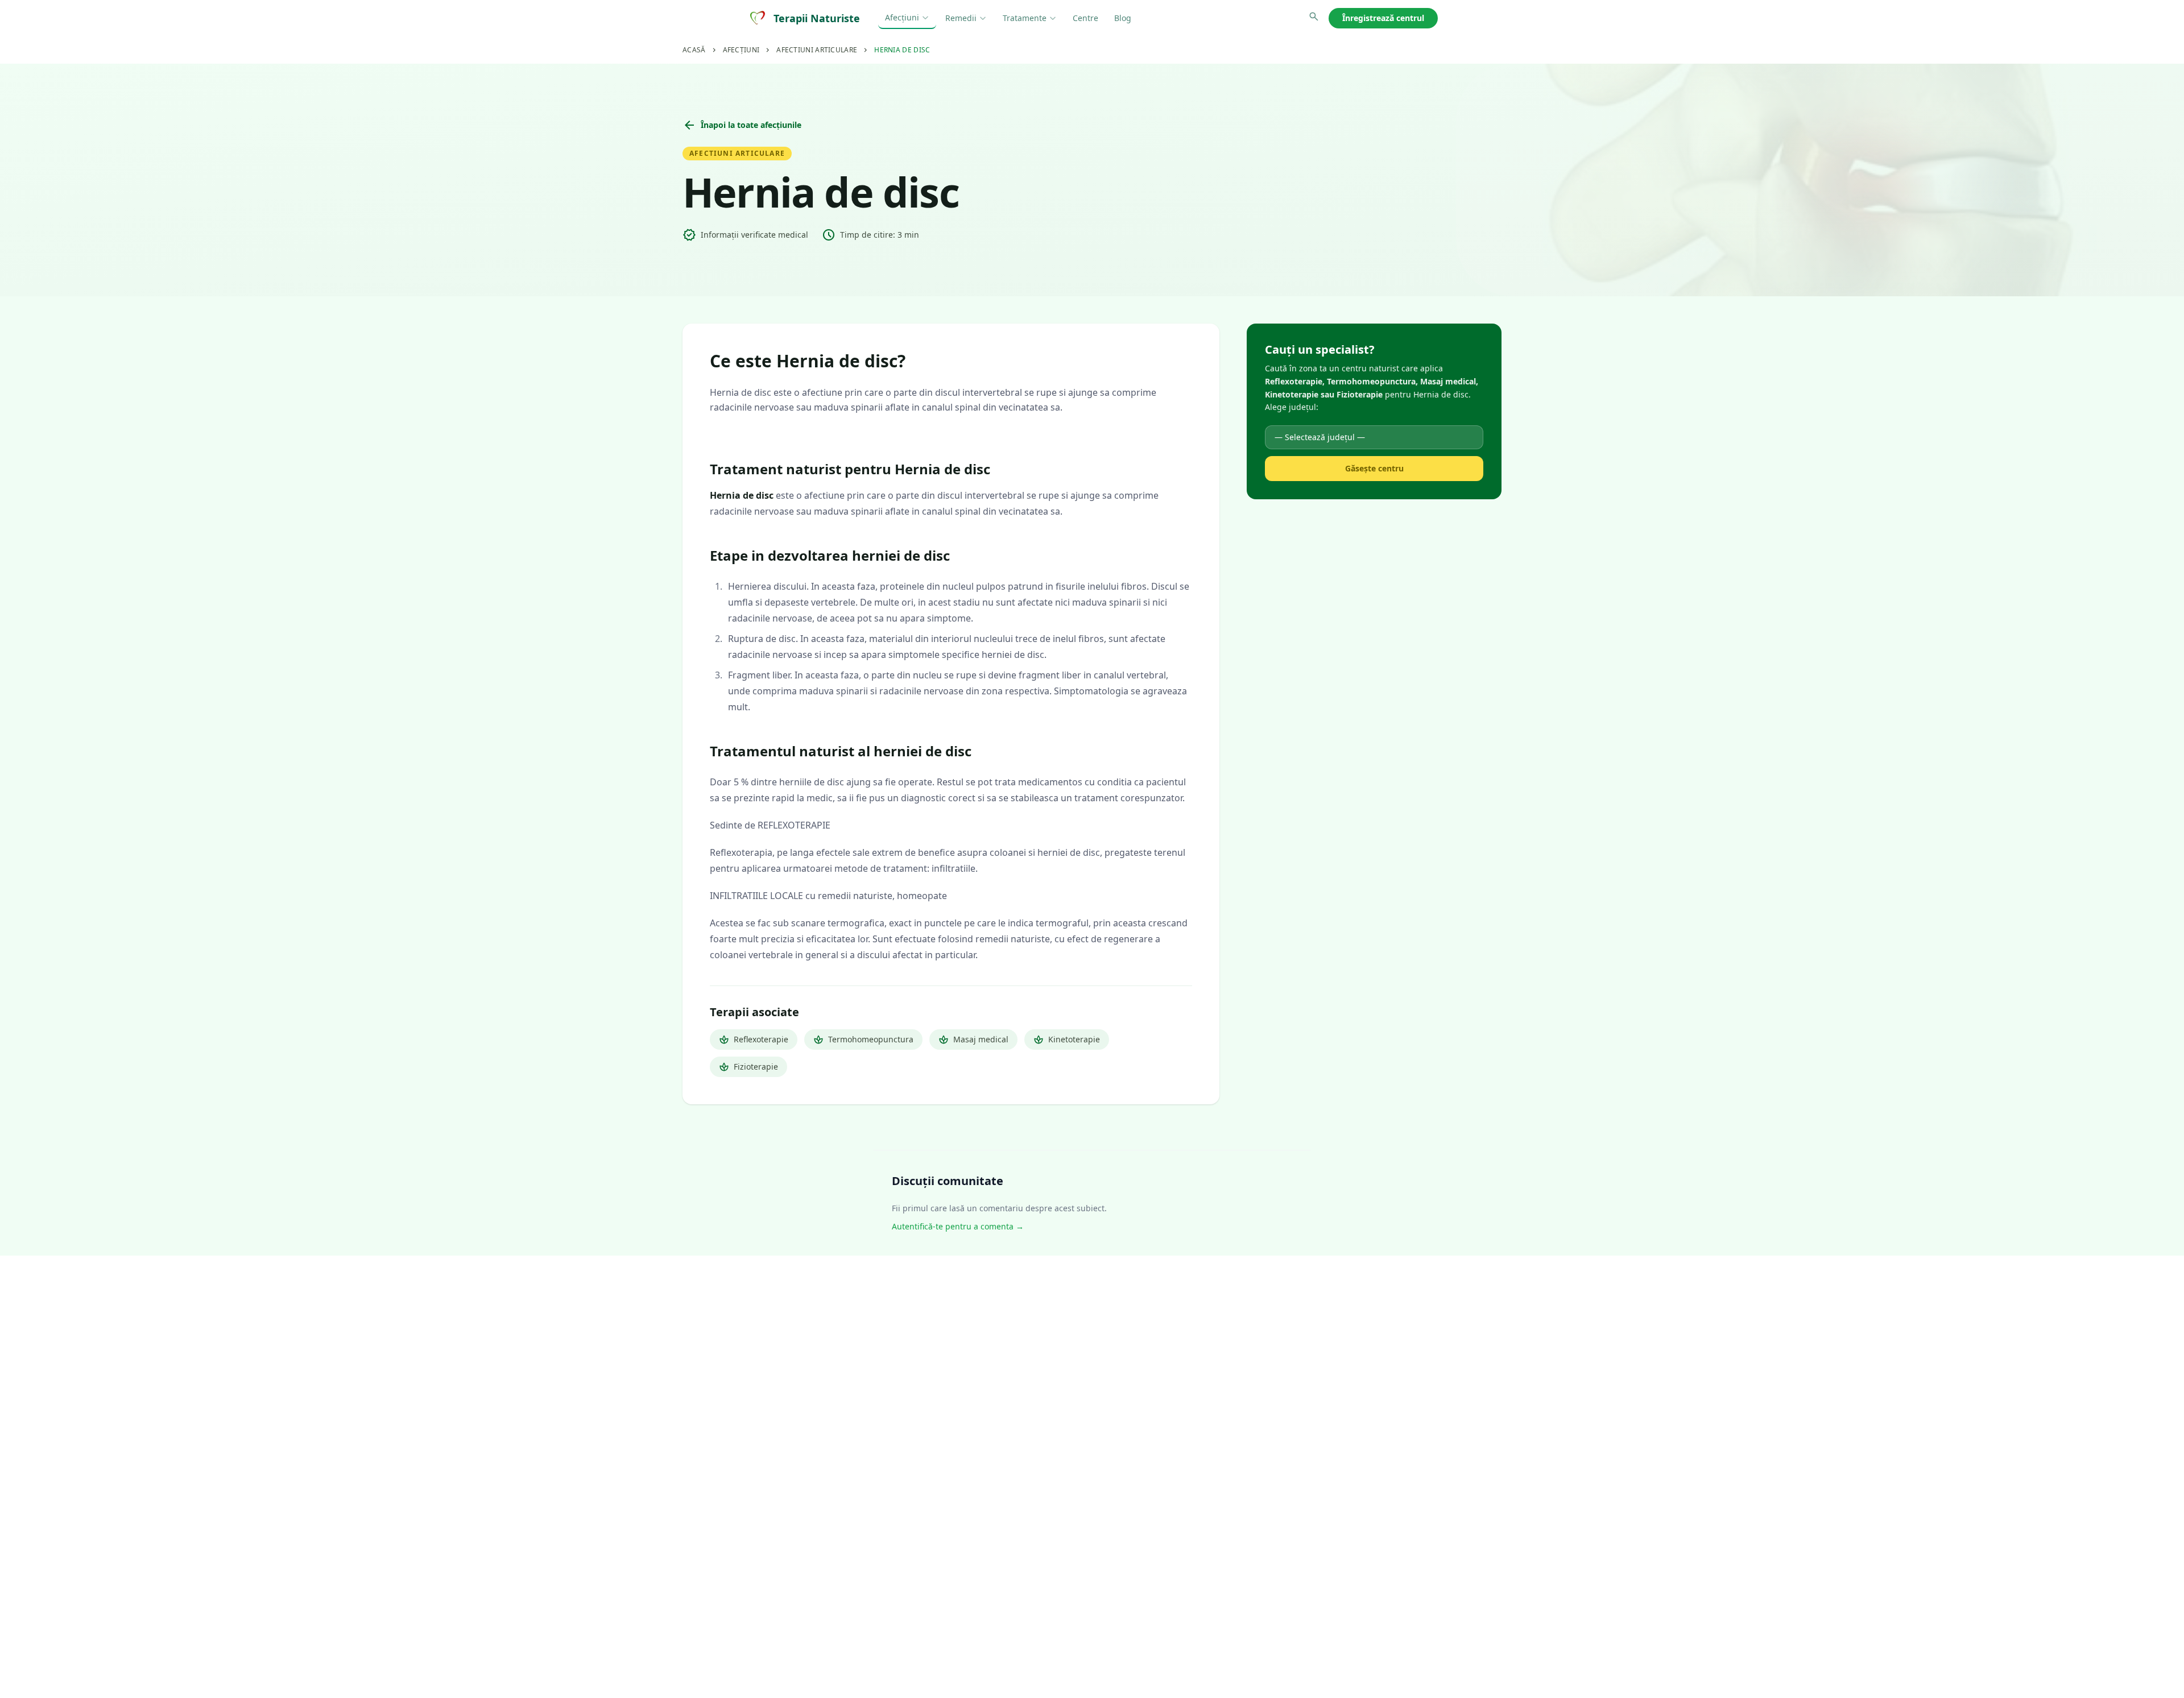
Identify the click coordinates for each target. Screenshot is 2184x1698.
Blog (1123, 18)
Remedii (961, 18)
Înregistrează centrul (1383, 18)
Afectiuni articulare (817, 50)
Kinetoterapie (1067, 1039)
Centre (1085, 18)
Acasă (694, 50)
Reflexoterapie (754, 1039)
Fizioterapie (748, 1067)
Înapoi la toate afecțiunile (742, 125)
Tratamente (1025, 18)
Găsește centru (1374, 468)
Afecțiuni (902, 17)
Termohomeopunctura (863, 1039)
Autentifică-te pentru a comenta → (958, 1226)
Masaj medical (973, 1039)
